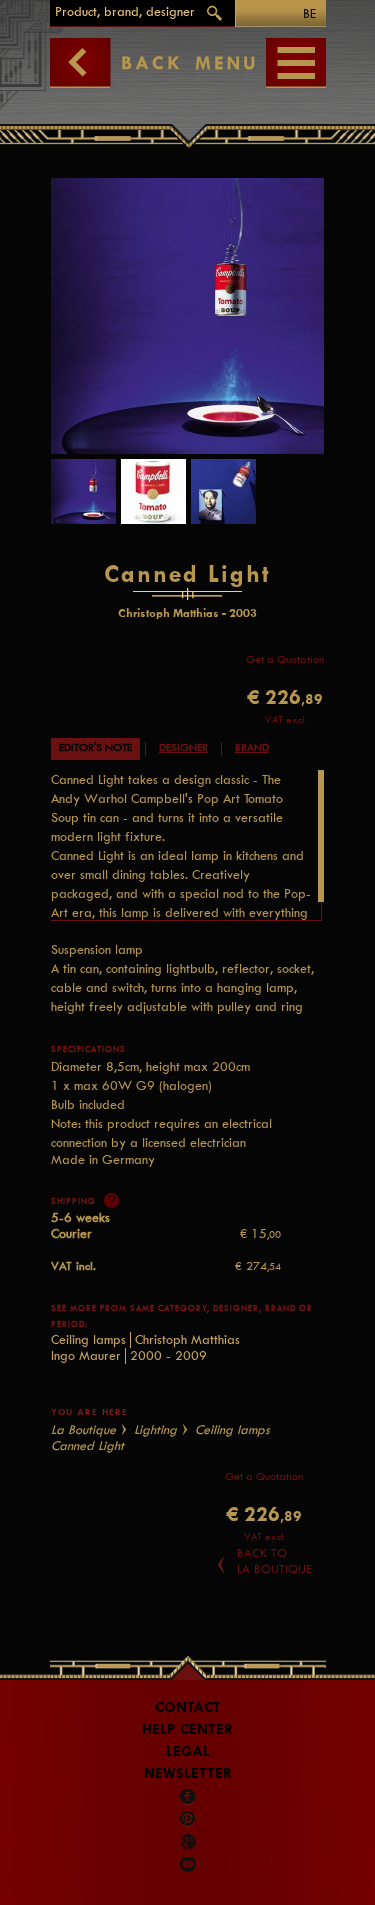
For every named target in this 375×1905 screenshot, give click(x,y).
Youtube (188, 1864)
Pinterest (188, 1819)
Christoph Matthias (187, 1339)
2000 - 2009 (168, 1355)
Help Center (187, 1729)
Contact (188, 1707)
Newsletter (188, 1773)
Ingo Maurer (86, 1355)
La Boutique (83, 1429)
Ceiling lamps (88, 1339)
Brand (252, 747)
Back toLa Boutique (274, 1561)
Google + (189, 1842)
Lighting (155, 1429)
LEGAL (188, 1751)
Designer (183, 747)
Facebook (188, 1797)
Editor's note (95, 747)
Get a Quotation (285, 659)
